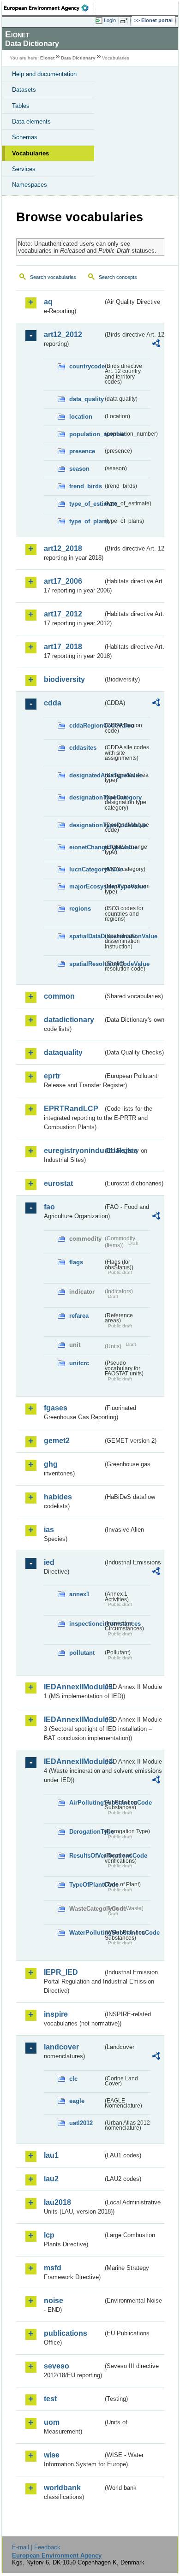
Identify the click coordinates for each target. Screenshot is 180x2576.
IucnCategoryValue (86, 869)
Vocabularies (30, 153)
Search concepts (118, 277)
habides (58, 1497)
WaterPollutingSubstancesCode (86, 1933)
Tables (21, 106)
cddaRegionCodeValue (86, 725)
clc (73, 2079)
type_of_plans (86, 521)
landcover (61, 2047)
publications (66, 2333)
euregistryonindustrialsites (73, 1151)
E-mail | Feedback (36, 2547)
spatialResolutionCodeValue (86, 964)
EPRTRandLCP (71, 1109)
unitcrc (79, 1363)
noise (54, 2301)
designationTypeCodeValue (86, 825)
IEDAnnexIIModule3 (73, 1720)
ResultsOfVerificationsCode (86, 1856)
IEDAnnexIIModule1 (73, 1687)
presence (82, 451)
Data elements (31, 121)
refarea (79, 1316)
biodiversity (64, 679)
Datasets (24, 90)
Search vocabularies (53, 277)
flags (76, 1262)
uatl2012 (81, 2123)
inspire (56, 2014)
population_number (86, 434)
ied (49, 1562)
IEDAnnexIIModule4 (73, 1762)
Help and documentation (44, 74)
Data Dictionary (78, 58)
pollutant (82, 1653)
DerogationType (86, 1832)
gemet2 (57, 1441)
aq (48, 302)
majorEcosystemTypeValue (86, 886)
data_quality (86, 399)
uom (52, 2422)
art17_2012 (63, 614)
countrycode (86, 366)
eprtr (52, 1076)
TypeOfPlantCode (86, 1885)
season (79, 469)
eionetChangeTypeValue (86, 847)
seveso (57, 2366)
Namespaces (30, 185)
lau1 (51, 2155)
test (50, 2399)
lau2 (51, 2179)
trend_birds (86, 486)
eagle (77, 2101)
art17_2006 (63, 581)
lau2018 (57, 2202)
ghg (51, 1464)
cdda (53, 703)
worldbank (62, 2488)
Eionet (47, 58)
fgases (56, 1408)
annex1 (79, 1594)
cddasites (83, 748)
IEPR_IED (61, 1972)
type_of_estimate (86, 504)
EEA (49, 8)
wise (52, 2455)
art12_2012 (63, 335)
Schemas (25, 137)
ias (49, 1530)
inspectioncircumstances (86, 1624)
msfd (53, 2268)
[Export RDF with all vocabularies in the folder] (156, 345)
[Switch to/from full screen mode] (126, 21)
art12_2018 (63, 548)
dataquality (63, 1052)
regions (80, 909)
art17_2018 (63, 647)
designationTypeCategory (86, 797)
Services (24, 169)
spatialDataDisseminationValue (86, 936)
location (81, 417)
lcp (49, 2235)
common (59, 996)
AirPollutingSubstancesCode (86, 1803)
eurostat (58, 1183)
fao (49, 1207)
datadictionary (69, 1020)
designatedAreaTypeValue (86, 775)
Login (110, 20)
